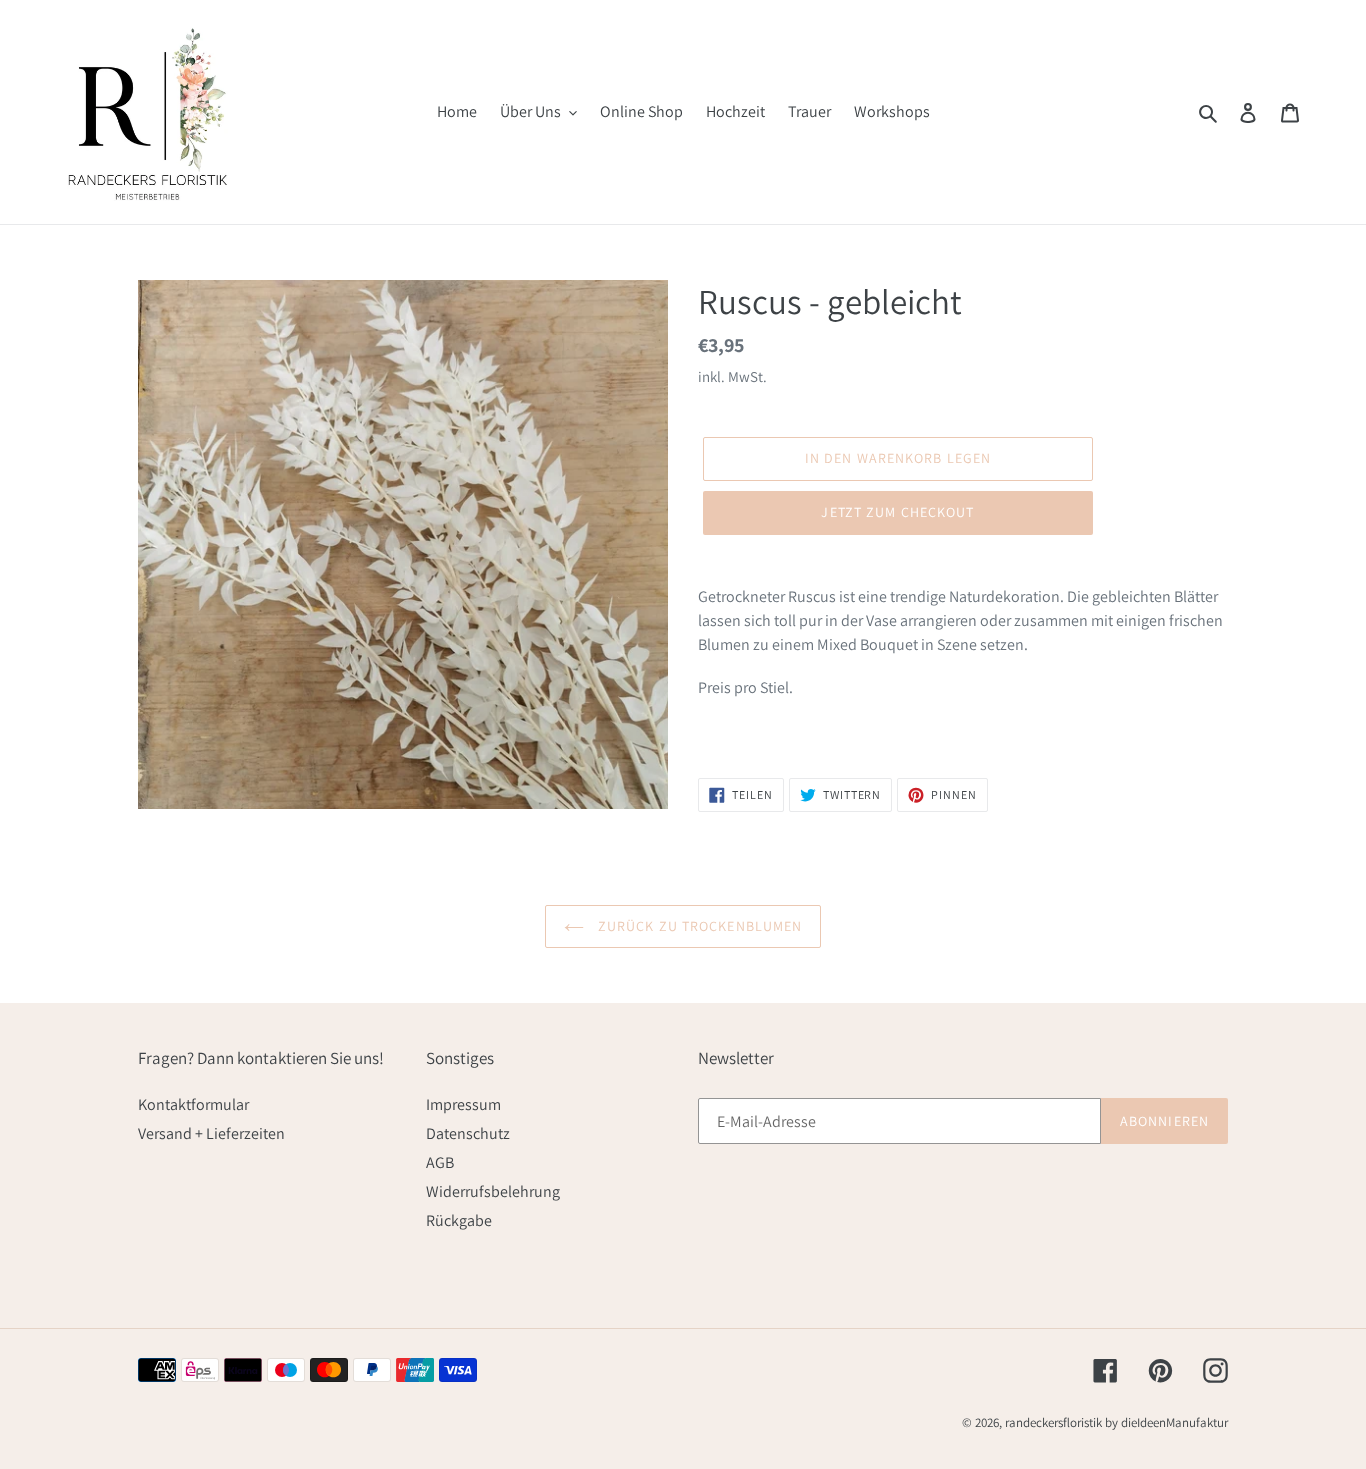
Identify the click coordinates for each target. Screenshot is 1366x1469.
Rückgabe (459, 1220)
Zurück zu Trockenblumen (698, 926)
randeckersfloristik (1053, 1422)
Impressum (463, 1104)
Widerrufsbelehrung (493, 1191)
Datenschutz (468, 1133)
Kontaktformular (193, 1104)
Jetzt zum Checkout (897, 512)
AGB (440, 1162)
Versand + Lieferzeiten (211, 1133)
